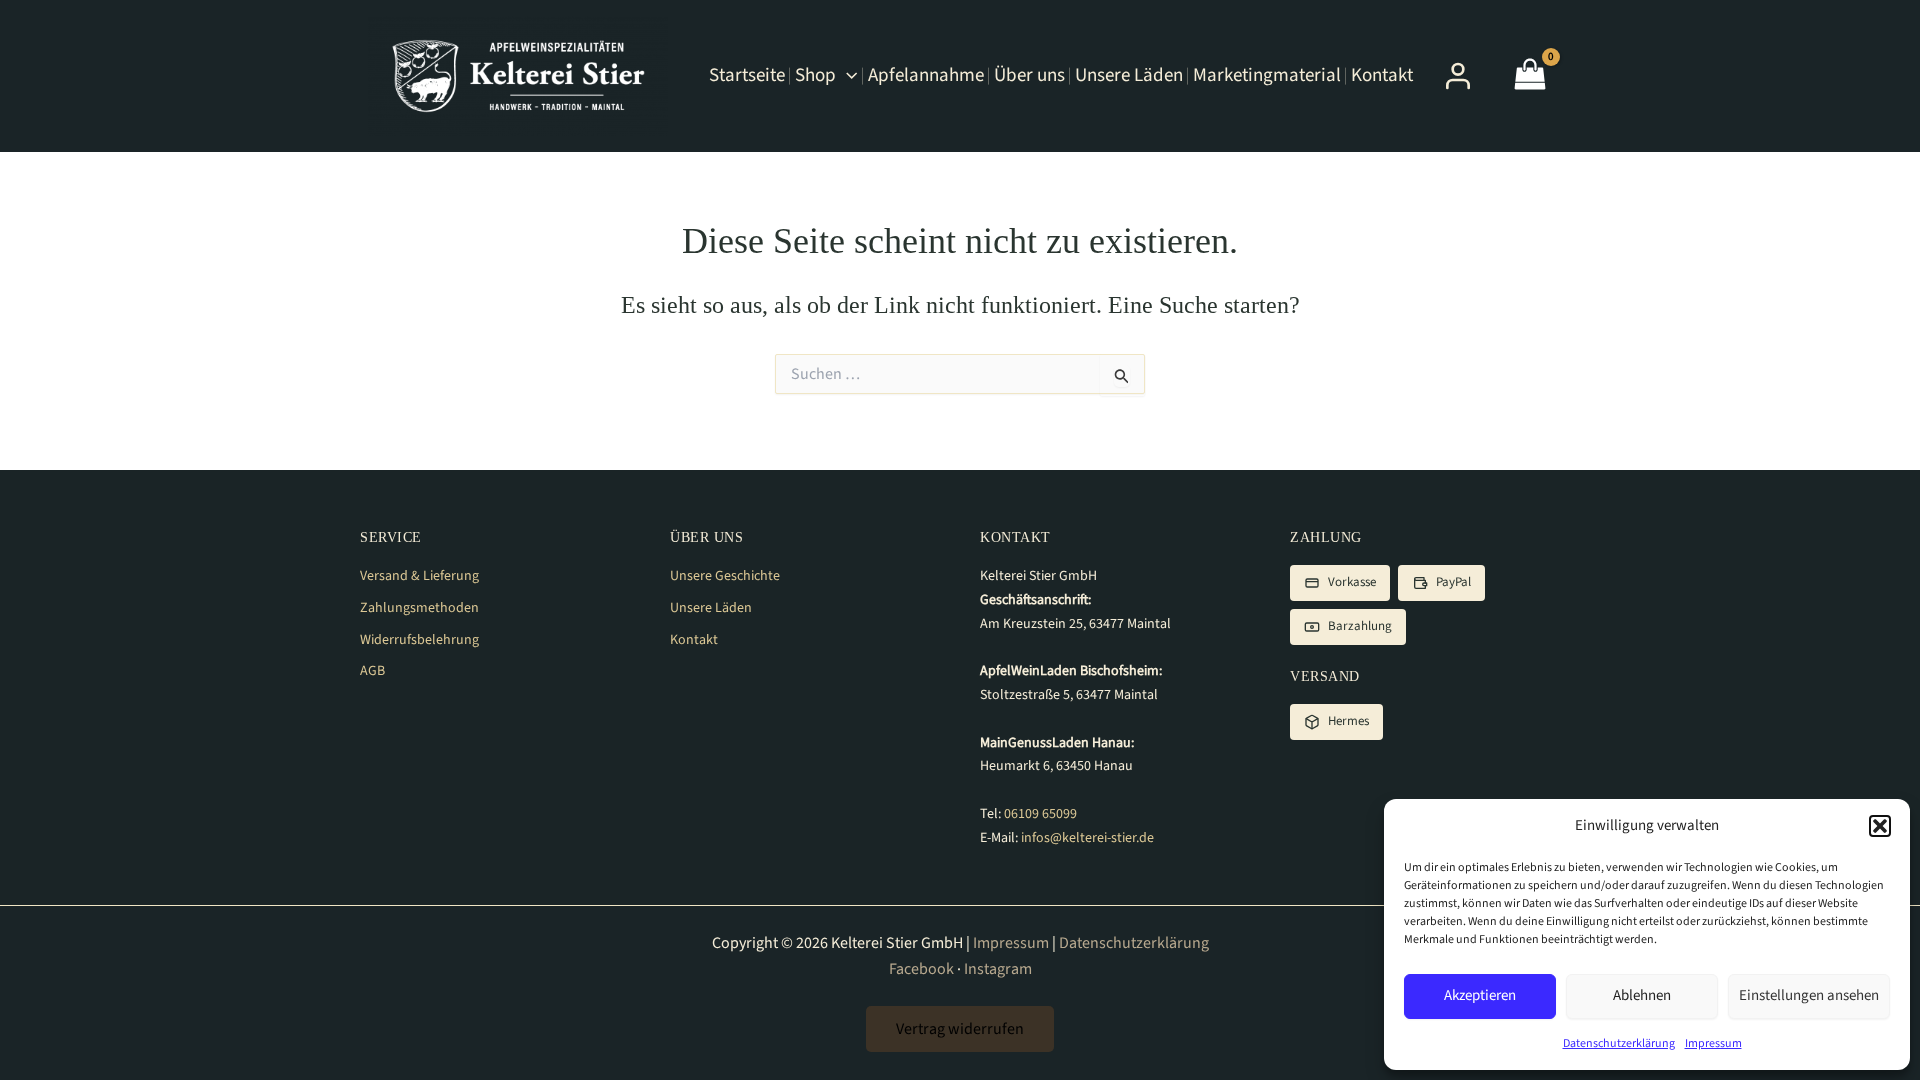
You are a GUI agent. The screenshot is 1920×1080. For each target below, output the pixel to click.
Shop (815, 75)
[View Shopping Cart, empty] (1530, 76)
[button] (1880, 826)
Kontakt (1382, 75)
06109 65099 (1040, 814)
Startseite (747, 75)
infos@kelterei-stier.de (1087, 838)
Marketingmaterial (1267, 75)
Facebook (921, 969)
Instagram (998, 969)
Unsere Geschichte (725, 576)
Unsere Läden (1129, 75)
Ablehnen (1642, 995)
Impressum (1713, 1043)
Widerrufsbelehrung (419, 640)
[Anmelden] (1458, 76)
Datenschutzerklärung (1619, 1043)
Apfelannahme (926, 75)
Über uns (1029, 75)
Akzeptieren (1480, 995)
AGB (372, 671)
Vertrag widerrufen (960, 1029)
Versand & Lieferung (419, 576)
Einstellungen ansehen (1809, 995)
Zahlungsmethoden (419, 608)
